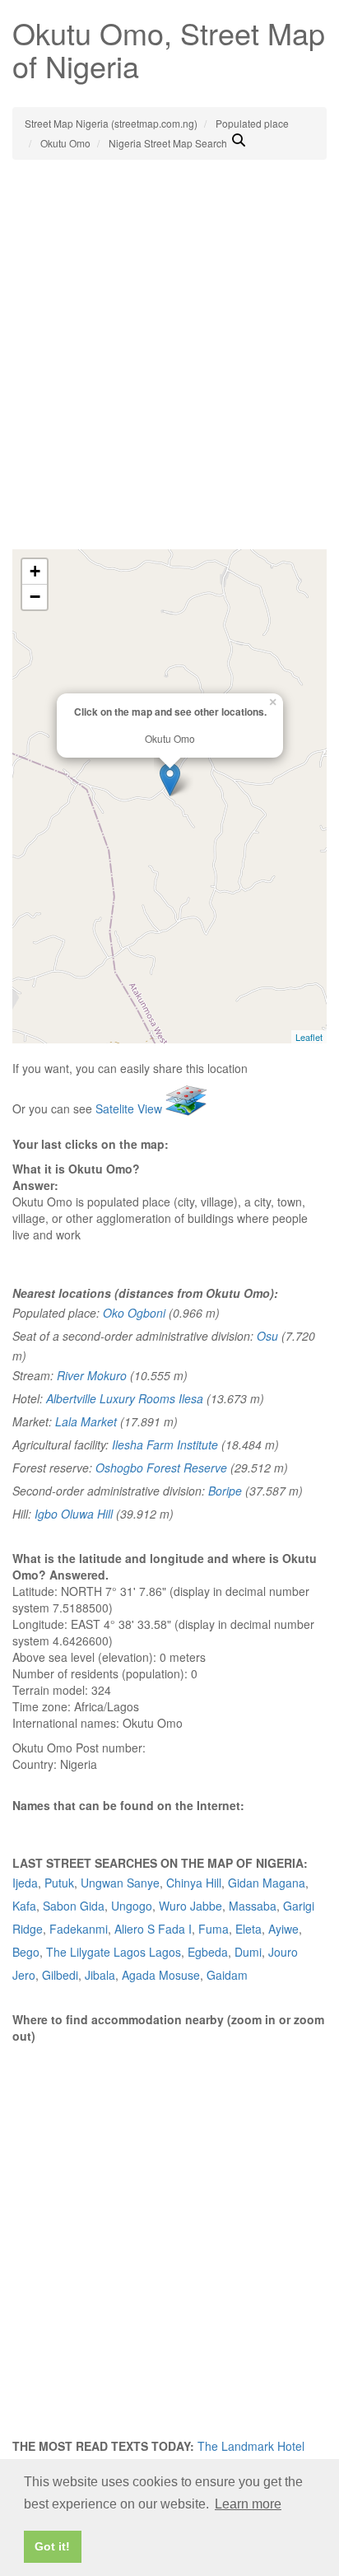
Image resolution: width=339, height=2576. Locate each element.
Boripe (225, 1491)
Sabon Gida (74, 1906)
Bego (26, 1952)
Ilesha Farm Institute (165, 1444)
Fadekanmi (79, 1929)
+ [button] (35, 571)
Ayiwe (283, 1929)
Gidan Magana (267, 1883)
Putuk (59, 1883)
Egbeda (208, 1952)
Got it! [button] (52, 2546)
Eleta (248, 1929)
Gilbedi (60, 1975)
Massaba (253, 1906)
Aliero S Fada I (153, 1929)
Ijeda (25, 1883)
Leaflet (309, 1037)
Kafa (24, 1906)
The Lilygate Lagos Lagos (114, 1952)
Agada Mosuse (161, 1975)
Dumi (248, 1952)
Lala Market (86, 1421)
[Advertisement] (169, 371)
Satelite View (130, 1108)
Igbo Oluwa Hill (74, 1514)
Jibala (100, 1975)
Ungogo (132, 1906)
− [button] (35, 597)
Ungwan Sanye (120, 1883)
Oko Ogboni (134, 1313)
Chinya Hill (194, 1883)
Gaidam (227, 1975)
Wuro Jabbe (190, 1906)
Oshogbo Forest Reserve (161, 1468)
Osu (267, 1336)
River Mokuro (92, 1375)
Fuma (214, 1929)
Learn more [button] (248, 2504)
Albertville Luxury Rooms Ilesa (125, 1398)
